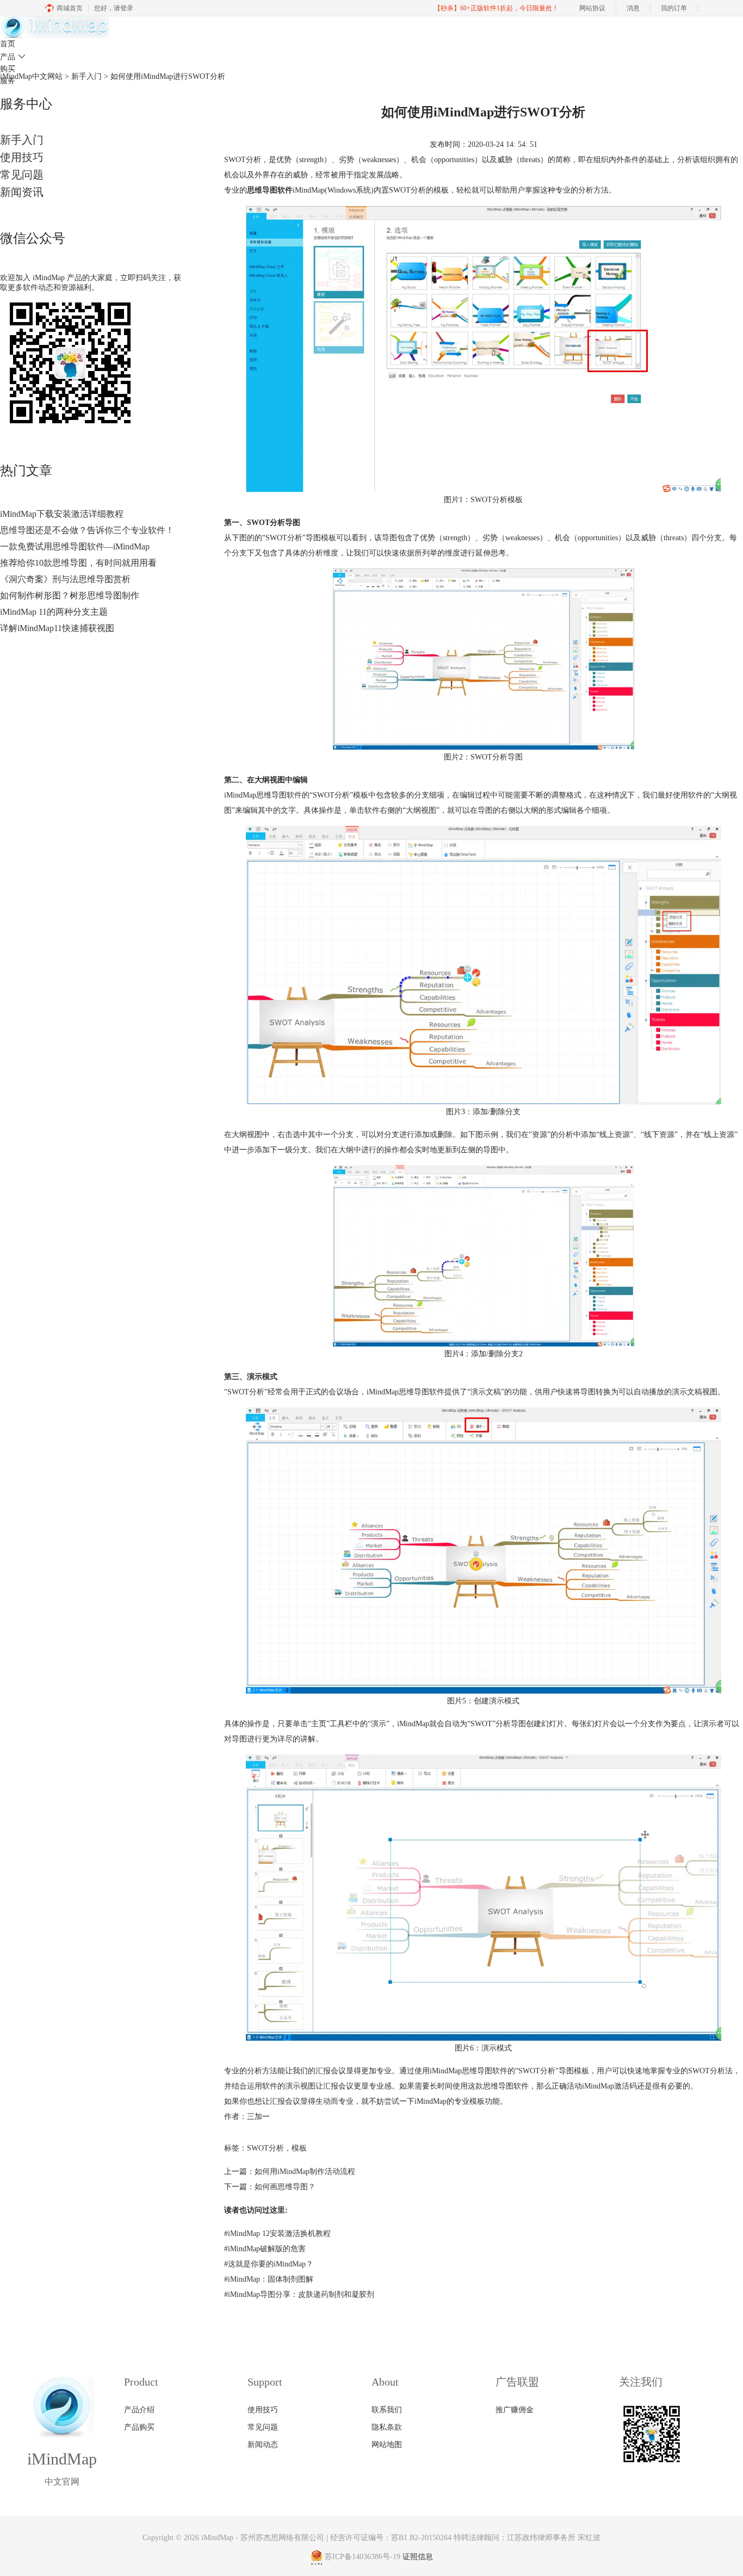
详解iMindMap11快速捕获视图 (57, 628)
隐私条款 (387, 2427)
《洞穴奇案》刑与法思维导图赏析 (65, 579)
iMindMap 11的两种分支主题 (54, 612)
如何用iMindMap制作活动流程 (305, 2172)
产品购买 (139, 2427)
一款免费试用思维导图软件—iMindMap (75, 546)
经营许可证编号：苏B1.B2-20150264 (391, 2538)
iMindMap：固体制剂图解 (269, 2279)
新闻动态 (263, 2445)
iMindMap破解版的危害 (265, 2249)
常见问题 (22, 175)
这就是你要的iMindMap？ (269, 2264)
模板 (299, 2148)
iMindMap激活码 (609, 2086)
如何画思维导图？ (285, 2187)
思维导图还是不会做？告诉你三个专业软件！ (87, 530)
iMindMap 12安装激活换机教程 (277, 2234)
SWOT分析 (265, 2148)
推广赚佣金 (515, 2410)
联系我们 (387, 2410)
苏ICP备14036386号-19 (363, 2557)
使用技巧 (22, 157)
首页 (8, 44)
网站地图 (387, 2445)
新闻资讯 (22, 192)
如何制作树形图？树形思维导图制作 (70, 595)
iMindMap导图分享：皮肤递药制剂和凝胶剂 (299, 2294)
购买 (8, 69)
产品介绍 (139, 2410)
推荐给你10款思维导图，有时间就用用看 (78, 563)
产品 (13, 57)
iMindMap (217, 2538)
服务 (8, 81)
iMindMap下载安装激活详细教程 (62, 514)
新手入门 (22, 140)
